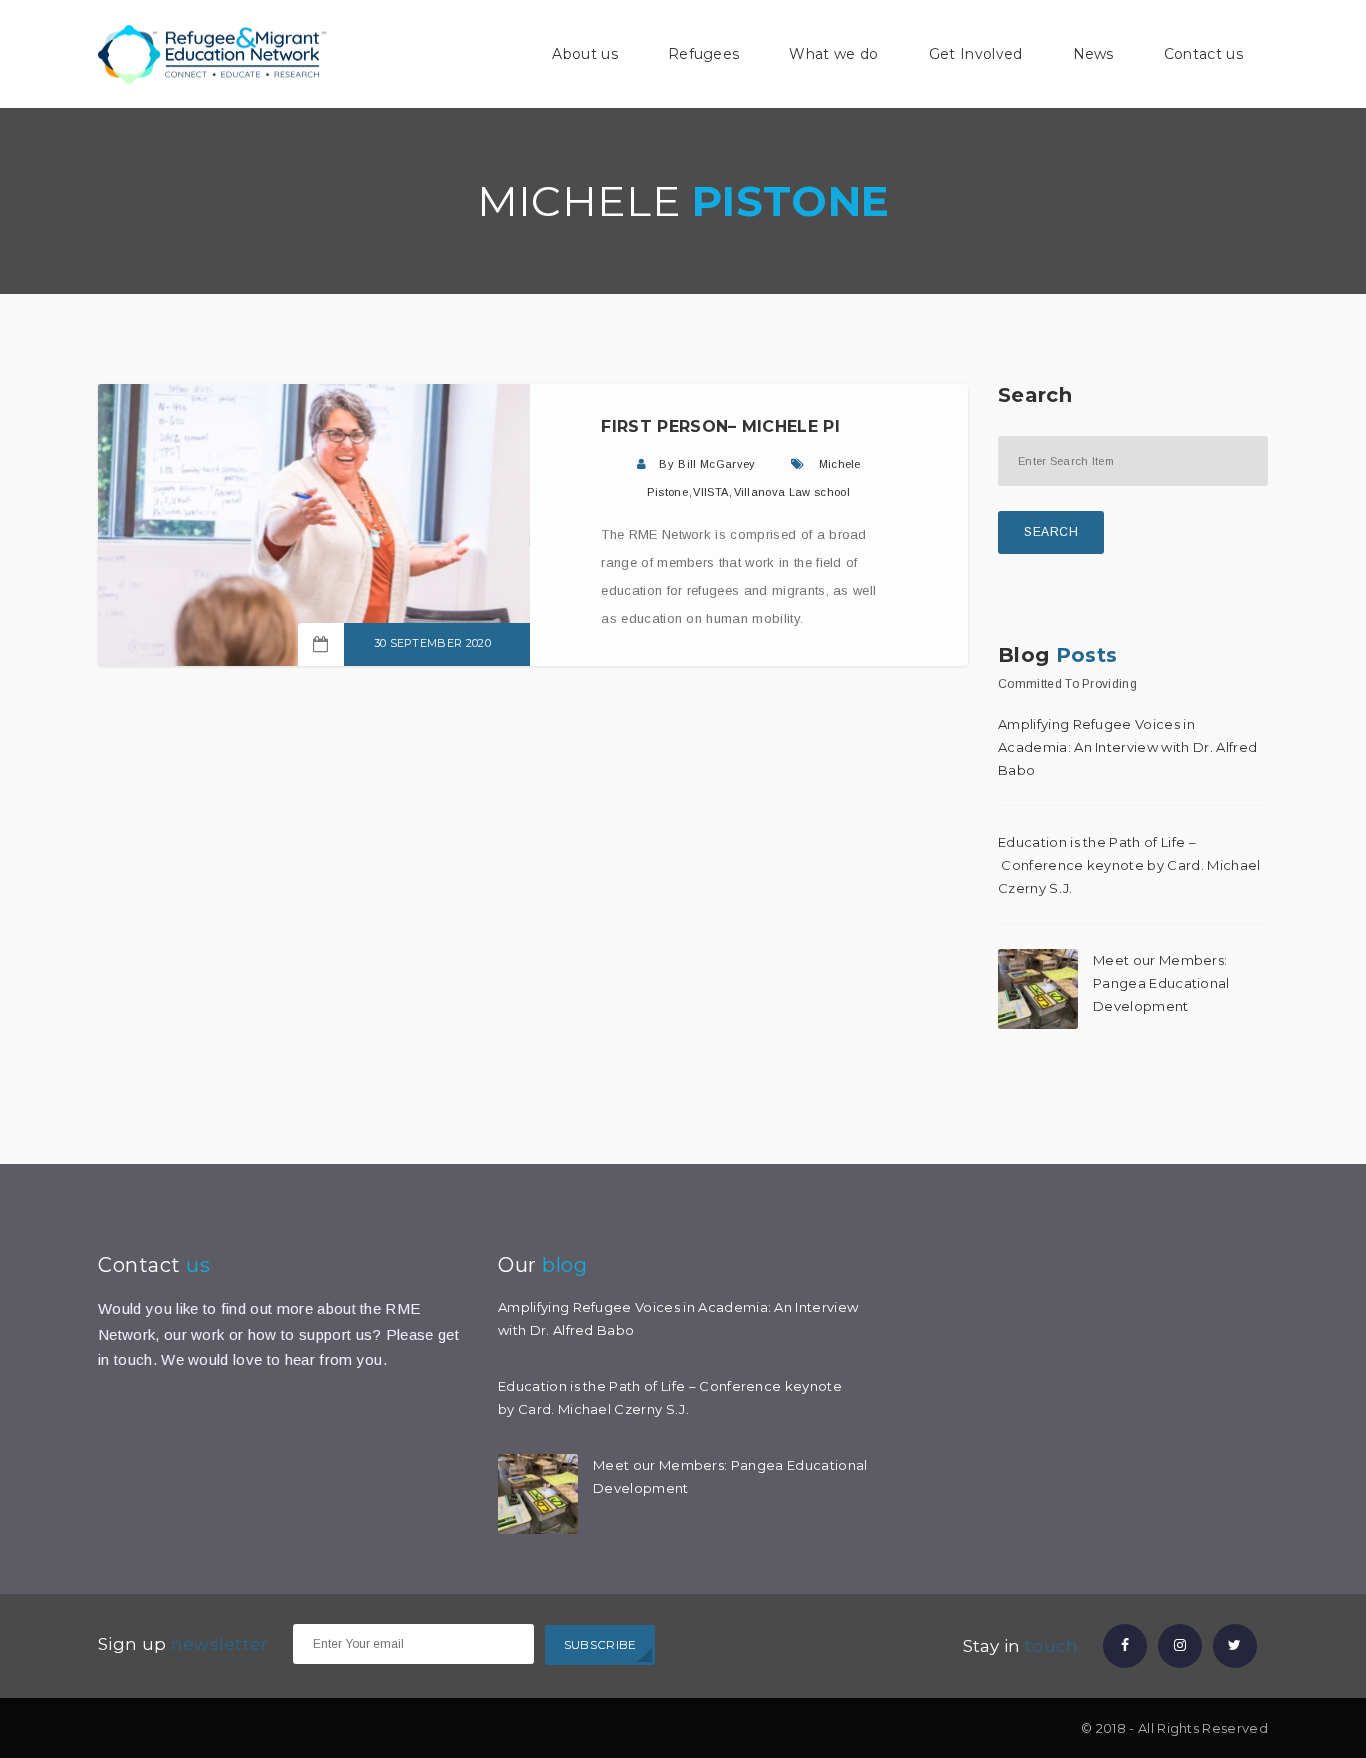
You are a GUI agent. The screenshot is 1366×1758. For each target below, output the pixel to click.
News (1093, 54)
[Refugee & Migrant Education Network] (213, 53)
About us (585, 54)
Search (1051, 532)
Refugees (704, 54)
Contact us (1203, 54)
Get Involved (976, 54)
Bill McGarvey (716, 464)
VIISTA (710, 492)
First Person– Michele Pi (720, 426)
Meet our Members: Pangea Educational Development (1161, 983)
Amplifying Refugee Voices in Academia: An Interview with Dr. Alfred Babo (1127, 747)
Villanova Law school (792, 492)
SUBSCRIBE (600, 1644)
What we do (833, 54)
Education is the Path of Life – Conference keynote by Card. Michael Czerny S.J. (1129, 865)
